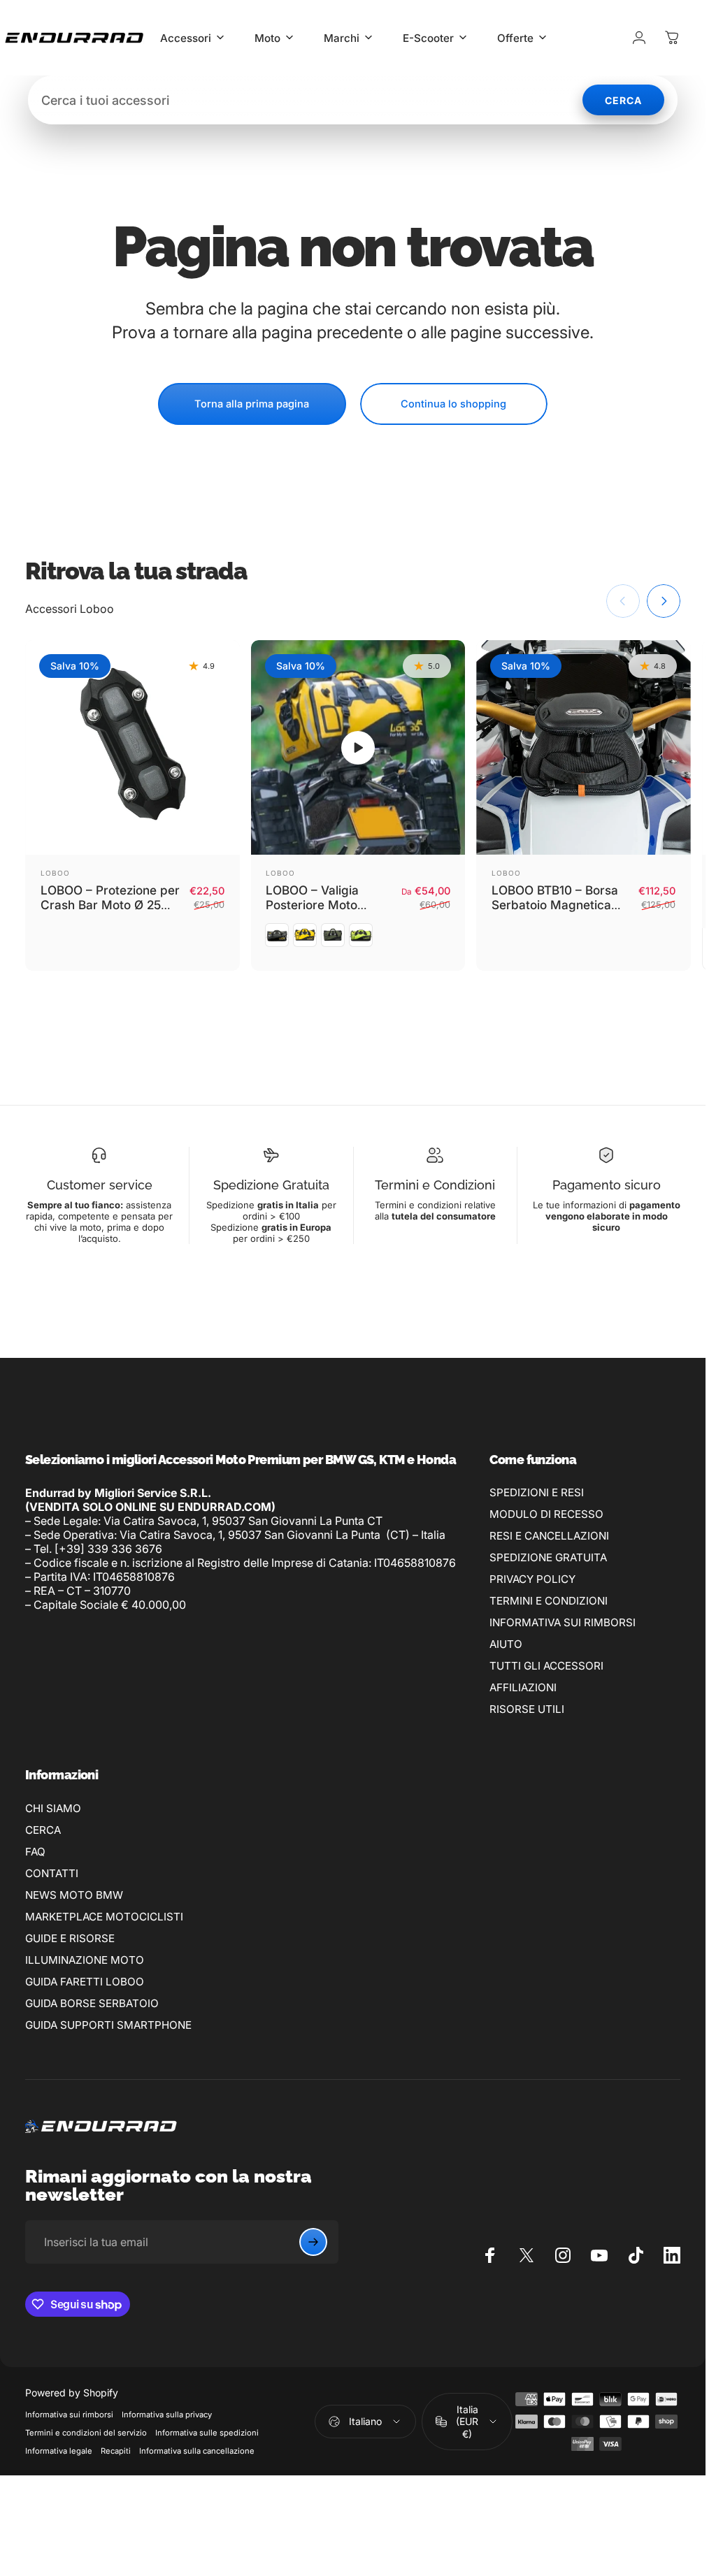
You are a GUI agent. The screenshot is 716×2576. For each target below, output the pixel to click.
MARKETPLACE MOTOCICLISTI (104, 1917)
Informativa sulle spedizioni (207, 2433)
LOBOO (55, 873)
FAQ (35, 1852)
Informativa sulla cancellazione (197, 2451)
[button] (358, 748)
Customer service (100, 1185)
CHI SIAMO (53, 1808)
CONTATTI (52, 1873)
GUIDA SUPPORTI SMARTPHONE (108, 2025)
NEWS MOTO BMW (74, 1895)
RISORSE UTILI (527, 1709)
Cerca (623, 100)
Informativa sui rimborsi (69, 2415)
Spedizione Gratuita (271, 1185)
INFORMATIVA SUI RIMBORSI (563, 1622)
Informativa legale (59, 2451)
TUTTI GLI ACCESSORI (546, 1666)
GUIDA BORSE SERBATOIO (92, 2003)
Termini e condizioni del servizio (86, 2433)
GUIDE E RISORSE (70, 1938)
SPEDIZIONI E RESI (537, 1492)
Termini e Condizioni (435, 1185)
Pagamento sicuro (607, 1185)
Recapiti (116, 2451)
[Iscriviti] (313, 2242)
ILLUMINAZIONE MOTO (85, 1960)
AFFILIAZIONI (523, 1687)
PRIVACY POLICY (532, 1579)
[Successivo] (664, 601)
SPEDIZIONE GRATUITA (548, 1557)
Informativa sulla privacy (167, 2415)
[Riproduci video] (358, 747)
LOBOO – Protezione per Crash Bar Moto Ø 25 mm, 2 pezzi (110, 905)
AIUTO (506, 1644)
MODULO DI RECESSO (546, 1514)
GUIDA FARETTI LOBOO (85, 1982)
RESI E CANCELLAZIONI (549, 1536)
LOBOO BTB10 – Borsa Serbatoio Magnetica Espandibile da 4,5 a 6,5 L (560, 913)
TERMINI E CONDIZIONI (549, 1601)
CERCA (43, 1830)
